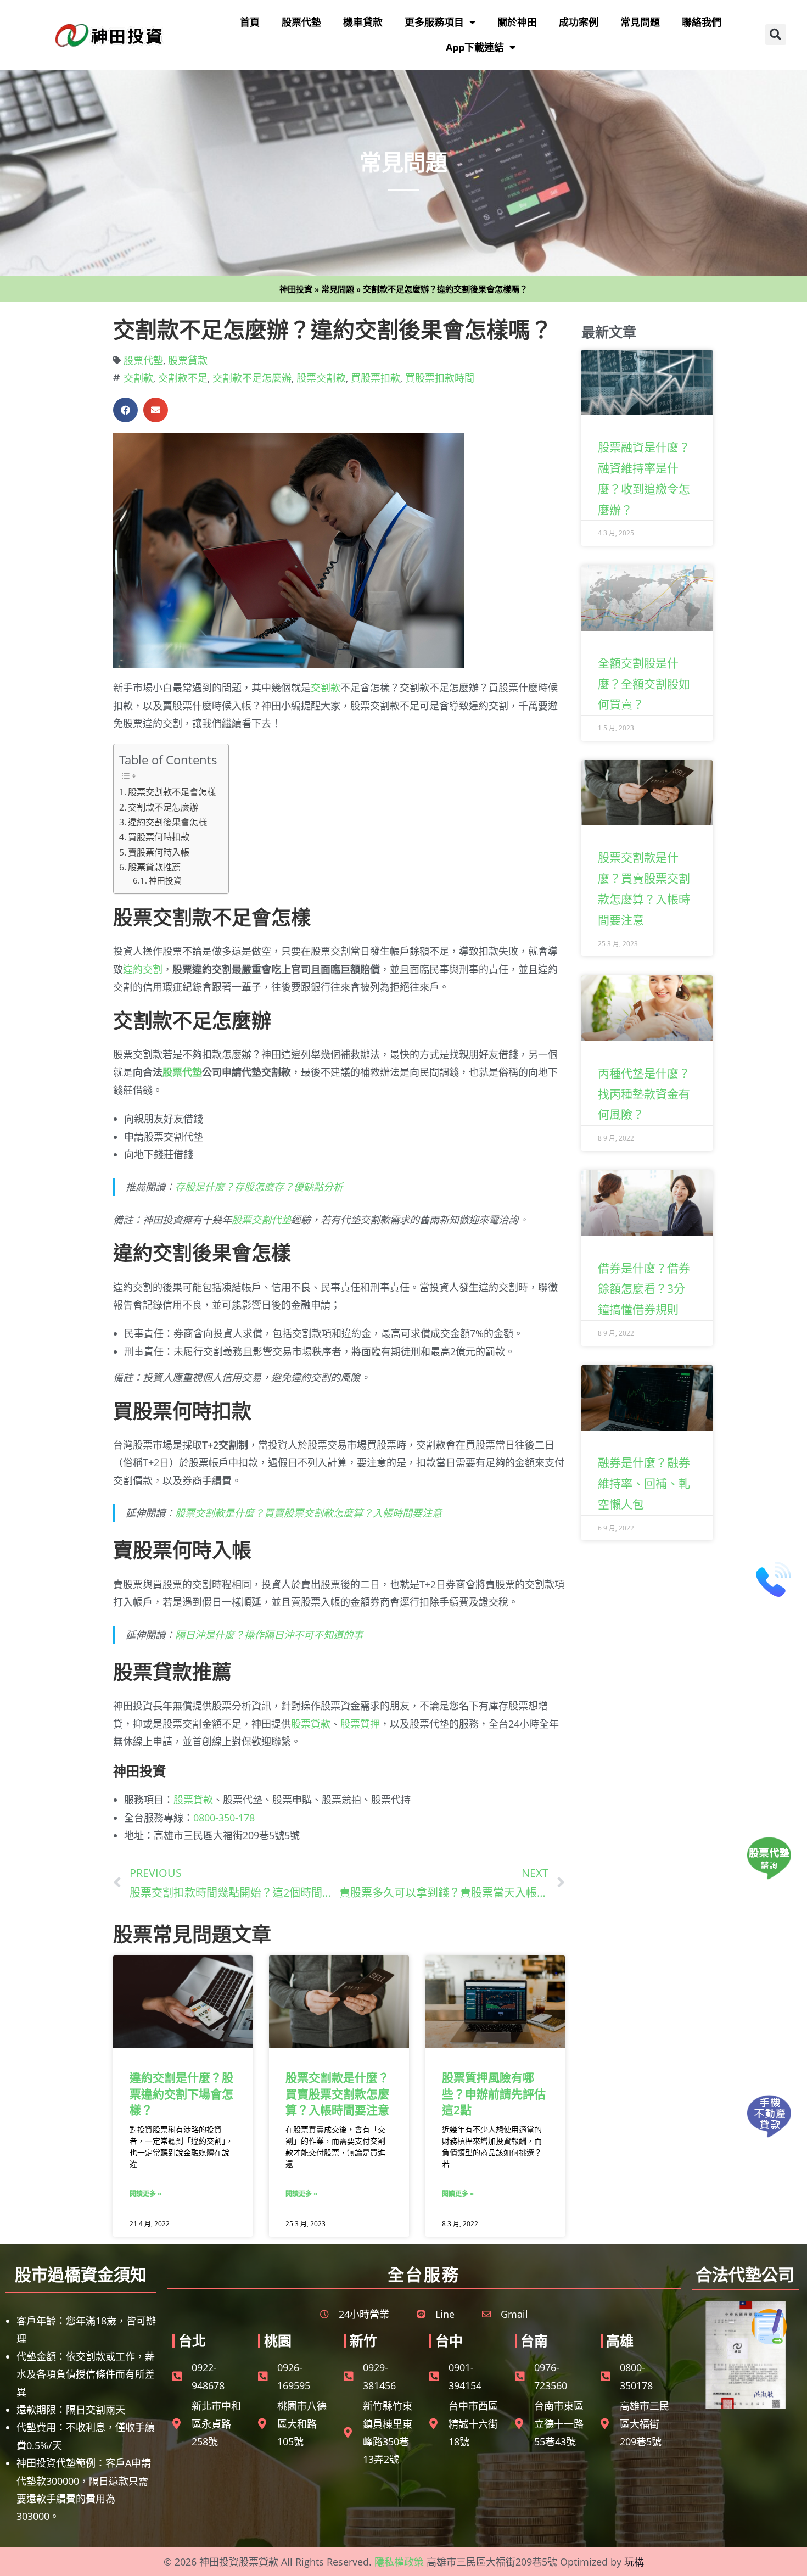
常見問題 (640, 22)
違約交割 (143, 969)
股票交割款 (321, 378)
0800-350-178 (224, 1818)
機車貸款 (363, 22)
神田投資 (296, 289)
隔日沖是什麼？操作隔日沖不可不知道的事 (269, 1635)
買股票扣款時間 (440, 378)
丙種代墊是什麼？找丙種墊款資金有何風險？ (644, 1094)
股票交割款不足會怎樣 (172, 792)
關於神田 (517, 22)
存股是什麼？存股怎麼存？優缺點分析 (259, 1187)
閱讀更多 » (145, 2194)
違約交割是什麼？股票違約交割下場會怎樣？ (181, 2094)
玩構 (634, 2562)
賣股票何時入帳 (159, 852)
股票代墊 (301, 22)
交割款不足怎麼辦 (252, 378)
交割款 (138, 378)
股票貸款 (188, 360)
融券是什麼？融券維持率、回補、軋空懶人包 (644, 1483)
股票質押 (360, 1724)
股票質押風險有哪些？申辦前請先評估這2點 (494, 2094)
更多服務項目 (434, 22)
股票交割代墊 (261, 1220)
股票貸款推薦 (154, 867)
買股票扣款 (376, 378)
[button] (776, 35)
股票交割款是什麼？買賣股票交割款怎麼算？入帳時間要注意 (309, 1513)
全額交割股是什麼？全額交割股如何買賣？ (644, 684)
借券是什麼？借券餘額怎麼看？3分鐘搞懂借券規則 (644, 1289)
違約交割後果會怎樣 (167, 822)
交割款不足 (183, 378)
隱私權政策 (399, 2562)
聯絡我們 (702, 22)
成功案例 (579, 22)
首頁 (250, 22)
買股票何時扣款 (159, 837)
